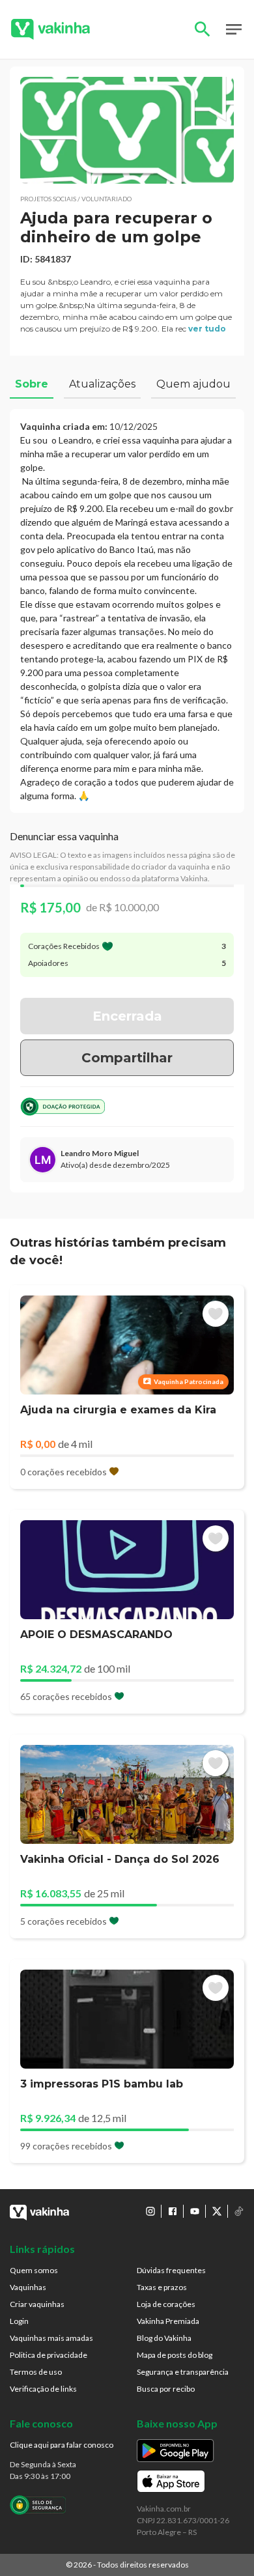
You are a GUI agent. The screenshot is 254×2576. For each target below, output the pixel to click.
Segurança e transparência (183, 2372)
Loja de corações (166, 2304)
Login (19, 2321)
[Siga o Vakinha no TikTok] (239, 2211)
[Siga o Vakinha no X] (217, 2211)
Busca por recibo (166, 2389)
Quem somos (34, 2270)
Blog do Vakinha (164, 2338)
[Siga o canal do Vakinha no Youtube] (195, 2211)
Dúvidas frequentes (171, 2270)
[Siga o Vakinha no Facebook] (173, 2211)
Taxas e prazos (162, 2287)
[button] (127, 130)
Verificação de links (43, 2389)
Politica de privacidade (49, 2355)
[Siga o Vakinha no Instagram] (150, 2211)
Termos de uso (36, 2372)
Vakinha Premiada (168, 2321)
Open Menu (234, 29)
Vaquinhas (28, 2287)
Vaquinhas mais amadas (51, 2338)
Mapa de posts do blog (175, 2355)
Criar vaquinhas (37, 2304)
